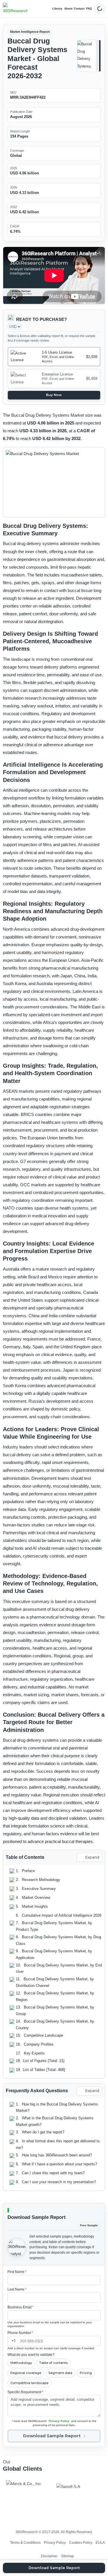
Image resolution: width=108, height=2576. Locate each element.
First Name (17, 2272)
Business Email (21, 2307)
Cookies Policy (81, 2543)
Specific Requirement (25, 2392)
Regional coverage (26, 2373)
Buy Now (54, 395)
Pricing (86, 2373)
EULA (100, 2543)
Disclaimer (49, 2556)
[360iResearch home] (15, 9)
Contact (79, 8)
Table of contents (53, 2363)
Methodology (21, 2363)
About (68, 8)
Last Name (17, 2289)
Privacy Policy (59, 2421)
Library (57, 8)
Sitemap (68, 2556)
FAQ (89, 8)
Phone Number (20, 2333)
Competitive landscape (29, 2383)
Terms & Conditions (25, 2543)
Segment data (60, 2373)
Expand (92, 1857)
